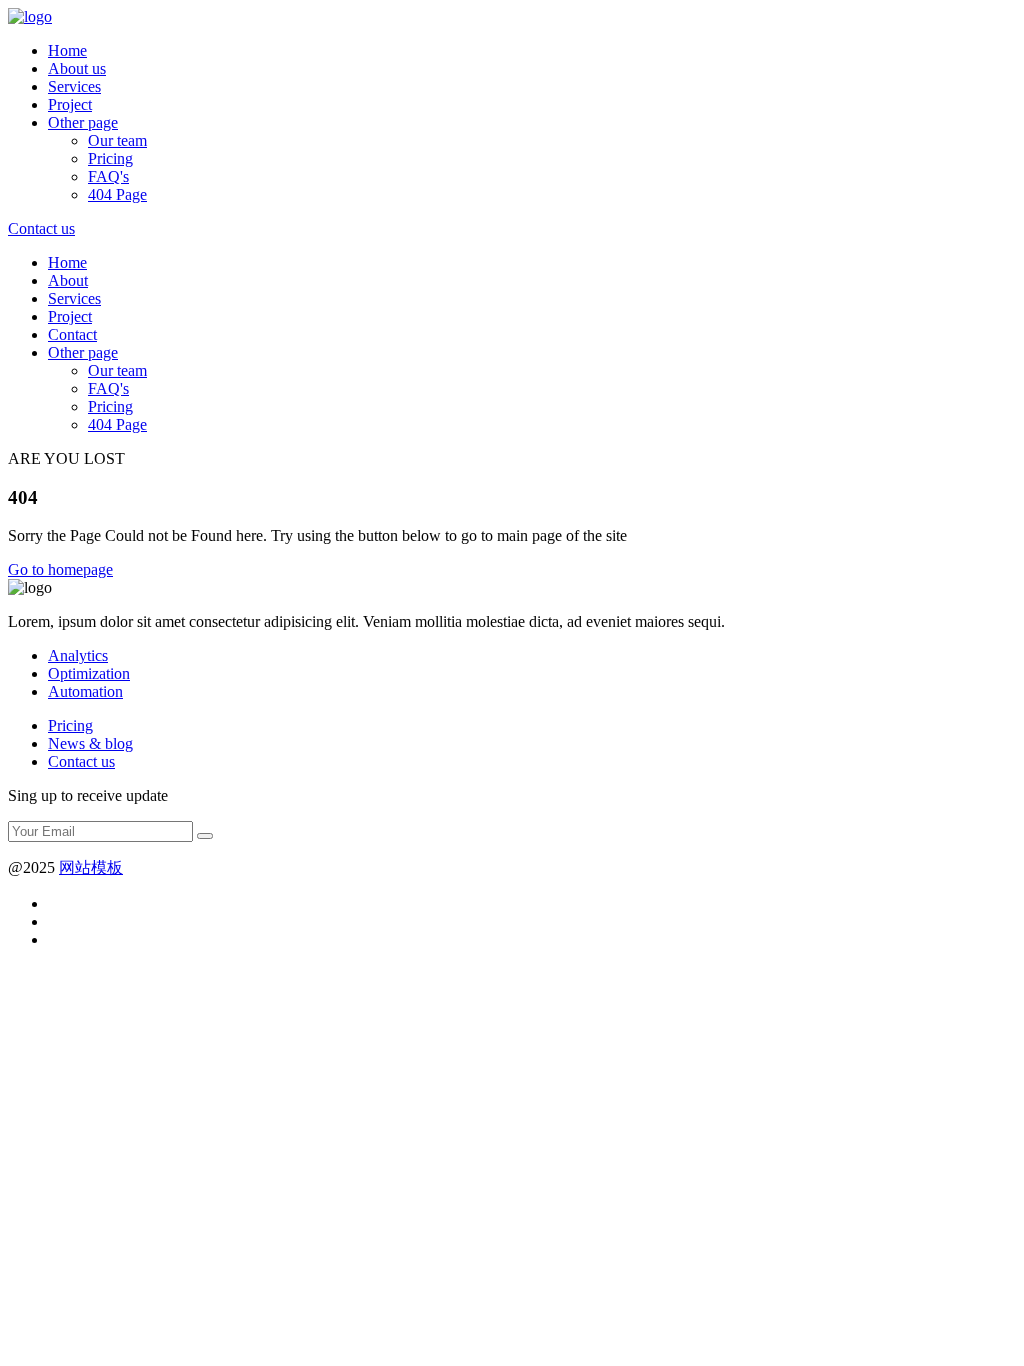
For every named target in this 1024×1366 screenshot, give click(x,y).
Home (67, 50)
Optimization (89, 673)
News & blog (90, 743)
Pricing (110, 158)
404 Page (117, 194)
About (68, 280)
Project (70, 104)
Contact (72, 334)
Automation (85, 691)
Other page (83, 122)
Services (74, 86)
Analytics (78, 655)
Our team (117, 140)
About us (77, 68)
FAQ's (108, 176)
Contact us (81, 761)
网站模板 (91, 867)
